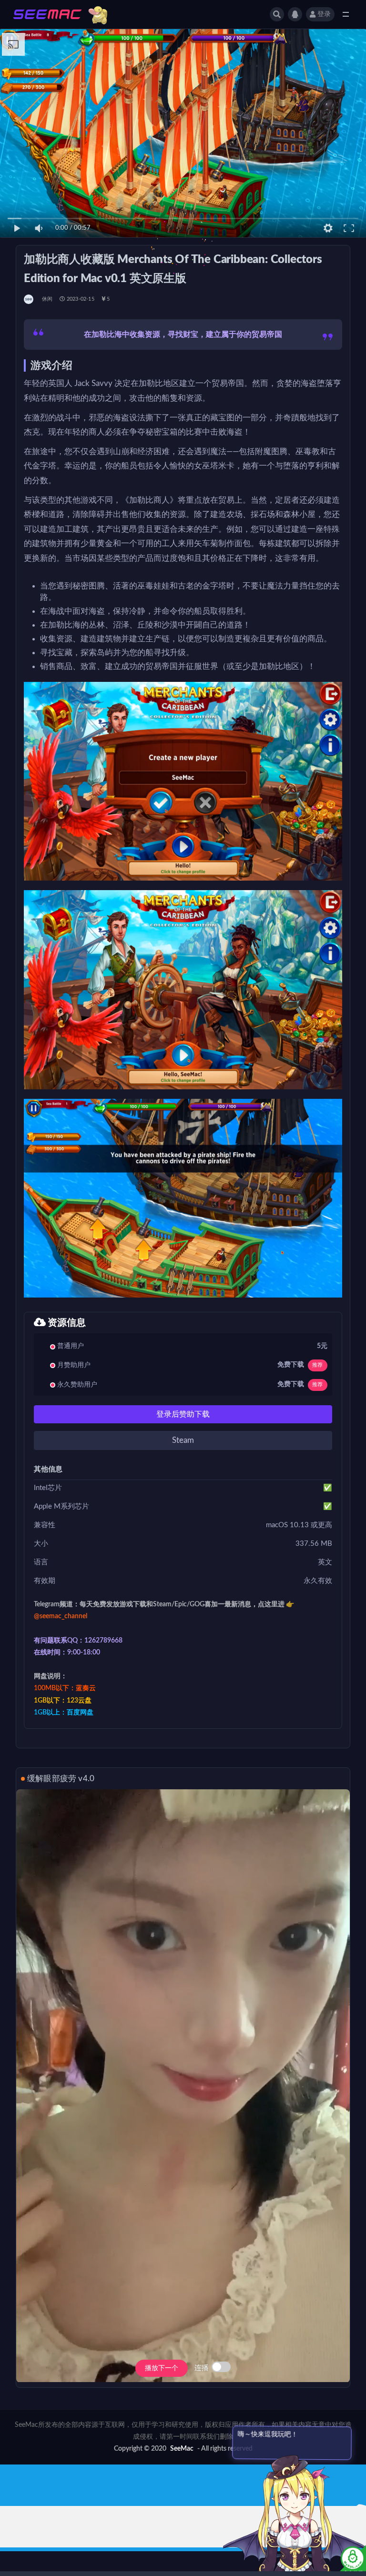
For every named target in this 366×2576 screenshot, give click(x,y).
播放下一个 (162, 2368)
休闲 (47, 299)
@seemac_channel (61, 1616)
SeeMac (182, 2449)
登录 (324, 14)
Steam (183, 1440)
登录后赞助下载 (183, 1414)
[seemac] (29, 299)
